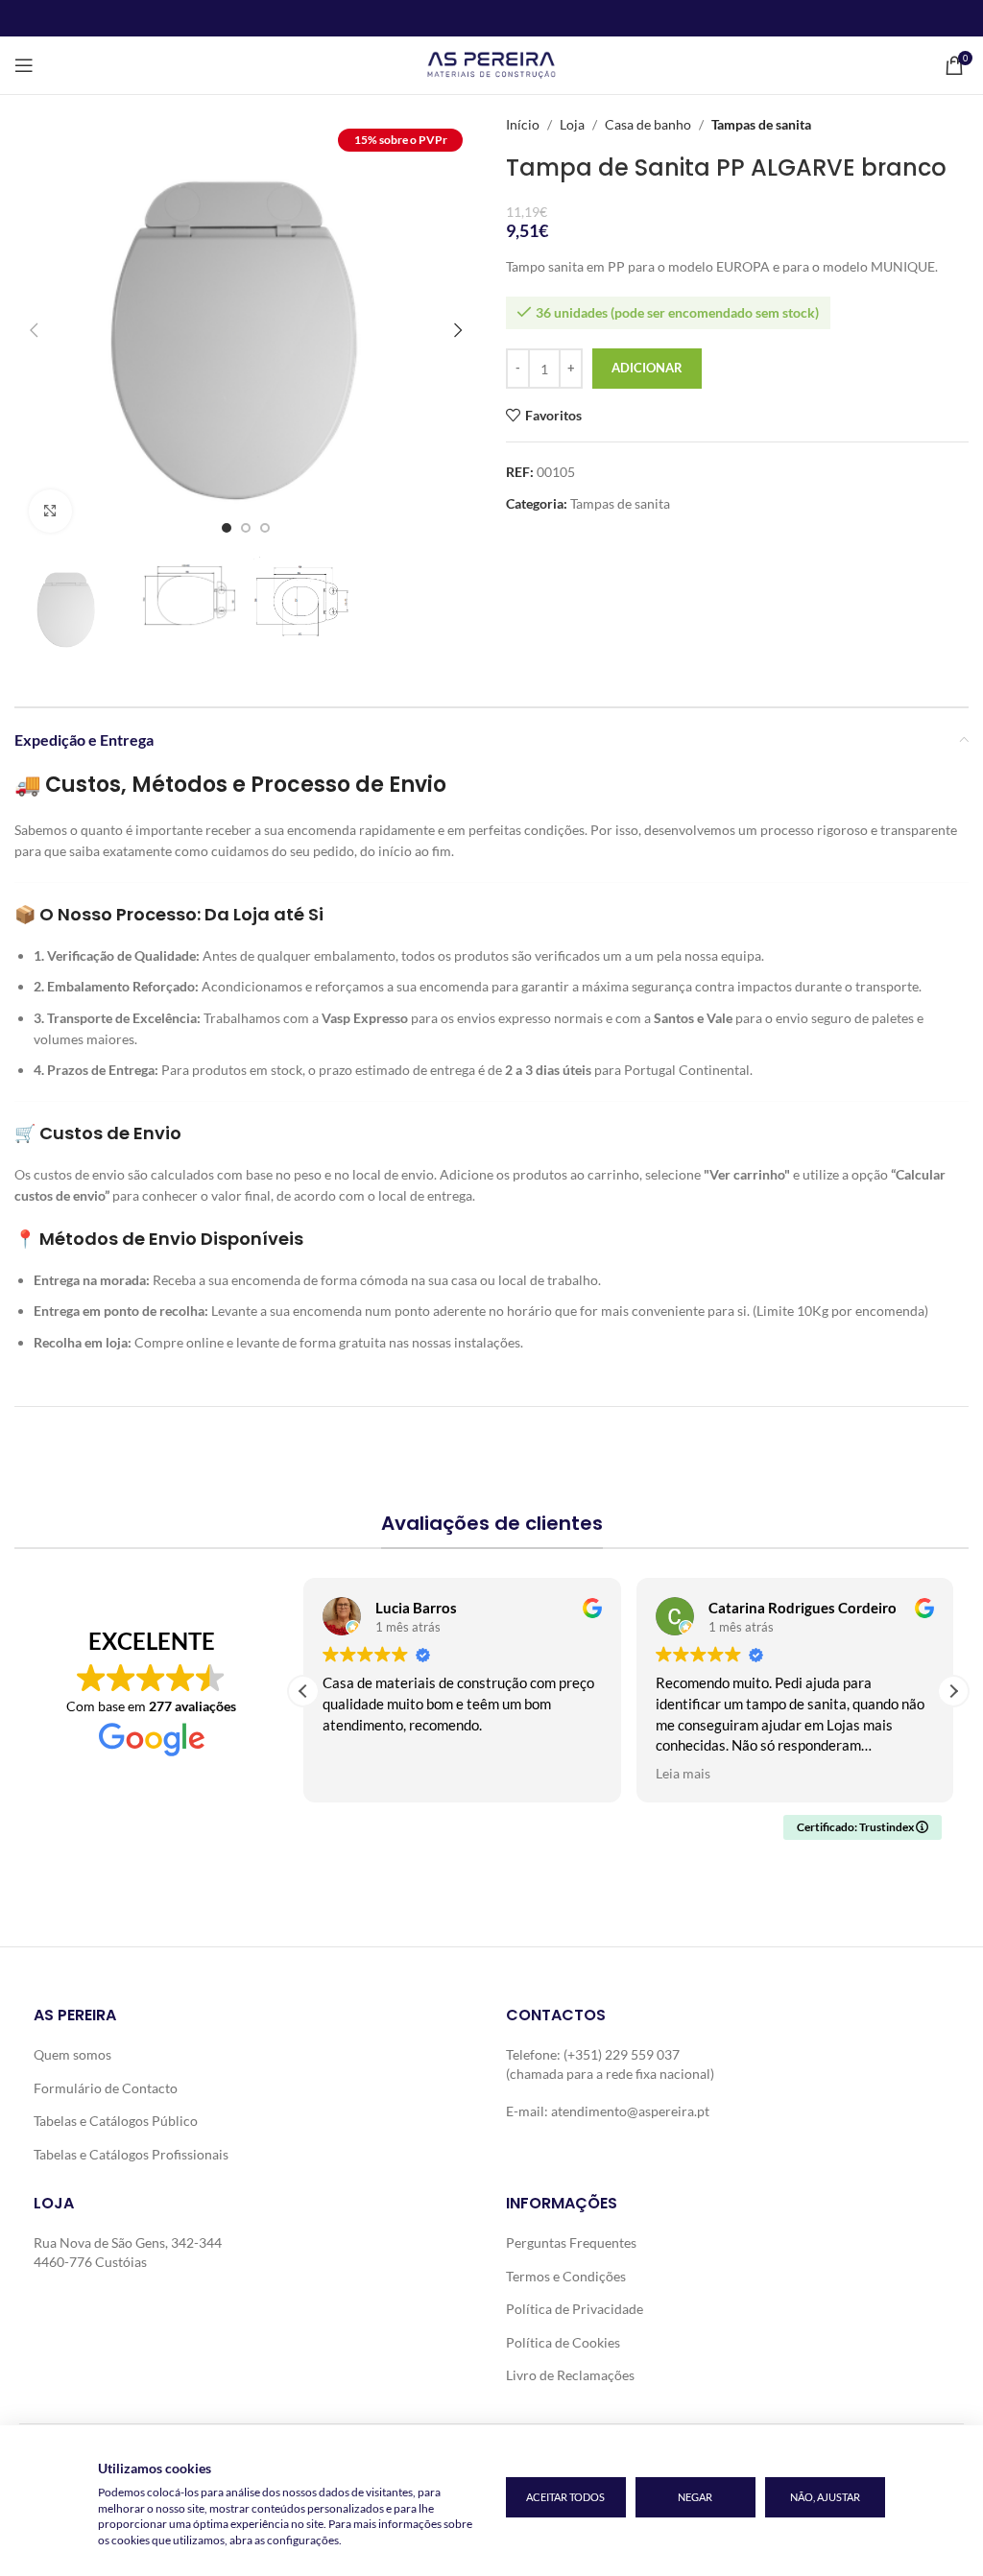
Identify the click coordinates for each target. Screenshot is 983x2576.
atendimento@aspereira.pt (630, 2111)
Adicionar (647, 368)
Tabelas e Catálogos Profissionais (131, 2154)
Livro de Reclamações (570, 2375)
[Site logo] (491, 64)
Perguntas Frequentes (571, 2242)
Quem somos (72, 2054)
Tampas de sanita (761, 124)
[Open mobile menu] (24, 65)
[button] (34, 330)
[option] (227, 528)
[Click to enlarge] (50, 511)
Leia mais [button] (683, 1774)
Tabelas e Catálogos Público (116, 2121)
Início (523, 124)
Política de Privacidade (575, 2309)
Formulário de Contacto (106, 2088)
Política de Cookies (563, 2342)
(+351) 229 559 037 (622, 2054)
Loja (572, 124)
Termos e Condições (566, 2276)
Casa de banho (648, 124)
